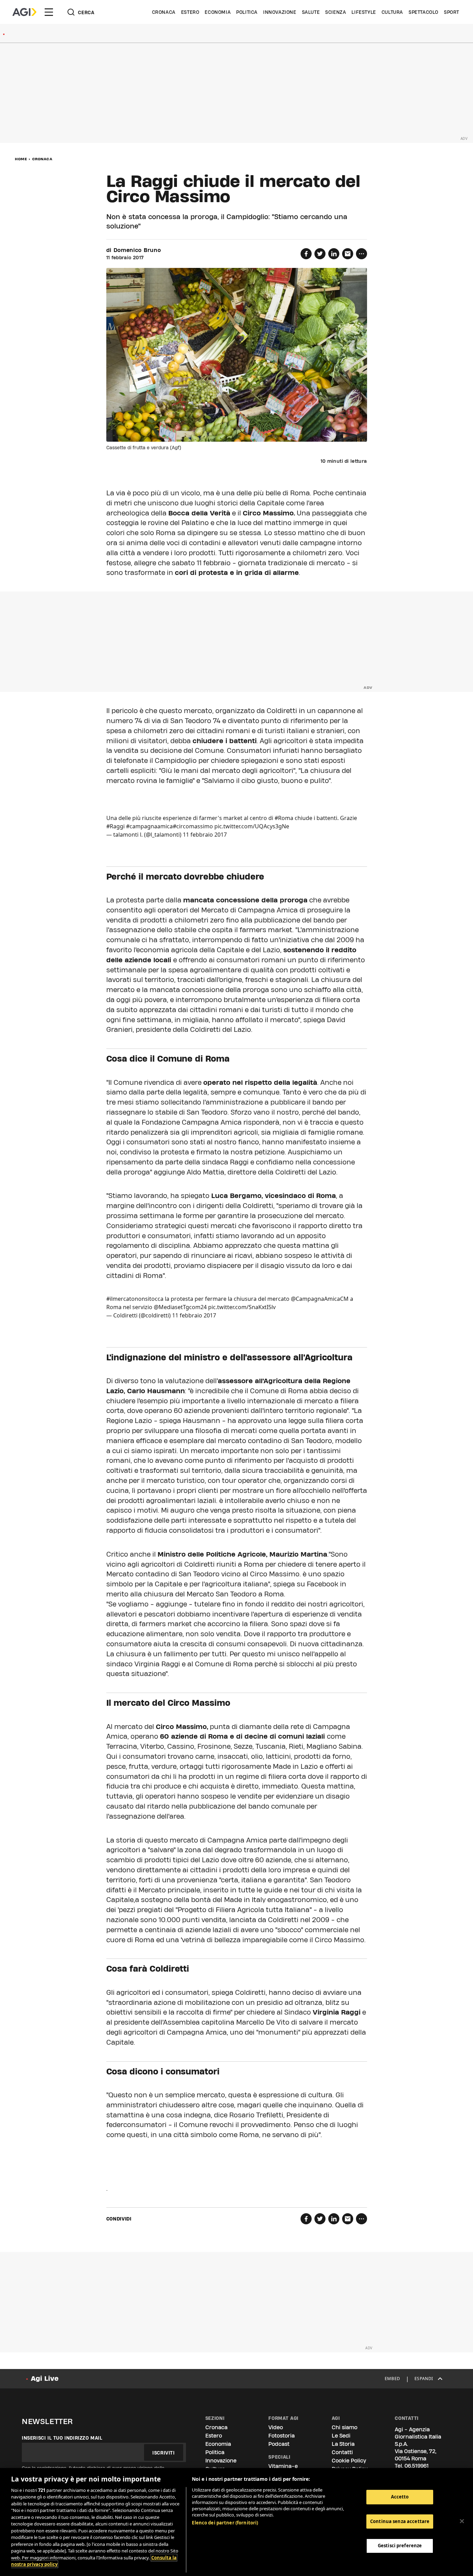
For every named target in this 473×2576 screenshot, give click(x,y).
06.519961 (417, 2466)
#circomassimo (193, 826)
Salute (311, 12)
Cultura (392, 12)
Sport (452, 12)
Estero (190, 12)
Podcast (279, 2444)
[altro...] (362, 254)
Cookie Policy (349, 2461)
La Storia (343, 2444)
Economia (218, 12)
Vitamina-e (283, 2466)
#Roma (284, 818)
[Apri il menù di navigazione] (49, 12)
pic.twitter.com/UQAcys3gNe (252, 826)
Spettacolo (423, 12)
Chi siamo (345, 2427)
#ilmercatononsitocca (135, 1299)
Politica (247, 12)
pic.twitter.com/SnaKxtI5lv (242, 1307)
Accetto (400, 2497)
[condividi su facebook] (306, 254)
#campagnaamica (149, 826)
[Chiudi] (462, 2521)
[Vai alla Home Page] (24, 12)
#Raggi (115, 826)
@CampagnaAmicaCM (320, 1299)
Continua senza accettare (400, 2521)
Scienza (336, 12)
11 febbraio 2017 (205, 835)
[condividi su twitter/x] (320, 254)
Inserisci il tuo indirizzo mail (62, 2438)
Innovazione (280, 12)
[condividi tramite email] (348, 254)
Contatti (342, 2452)
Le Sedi (341, 2436)
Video (276, 2427)
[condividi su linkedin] (334, 254)
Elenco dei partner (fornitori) (225, 2523)
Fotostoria (282, 2436)
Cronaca (164, 12)
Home (21, 159)
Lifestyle (364, 12)
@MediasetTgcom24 (180, 1307)
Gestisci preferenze (400, 2546)
